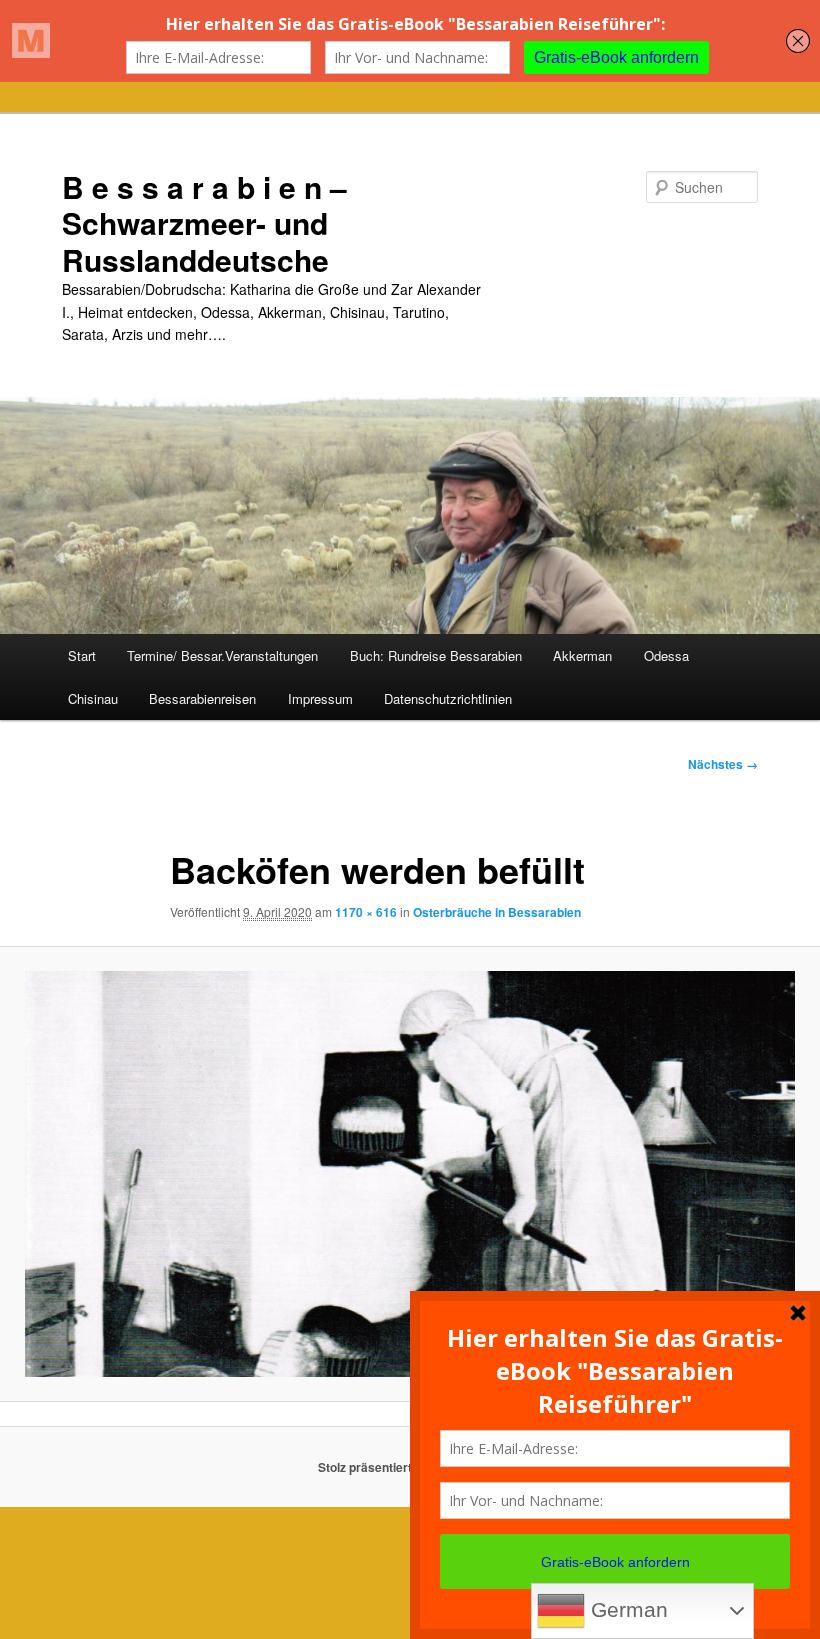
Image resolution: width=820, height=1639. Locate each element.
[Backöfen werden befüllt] (410, 1174)
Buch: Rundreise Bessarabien (436, 655)
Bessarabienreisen (202, 698)
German (626, 1610)
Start (82, 655)
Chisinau (93, 698)
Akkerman (582, 655)
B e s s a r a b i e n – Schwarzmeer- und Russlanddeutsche (204, 223)
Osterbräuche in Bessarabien (497, 912)
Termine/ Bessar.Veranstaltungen (222, 655)
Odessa (666, 655)
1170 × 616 (366, 912)
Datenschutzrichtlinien (448, 698)
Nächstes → (723, 764)
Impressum (320, 698)
